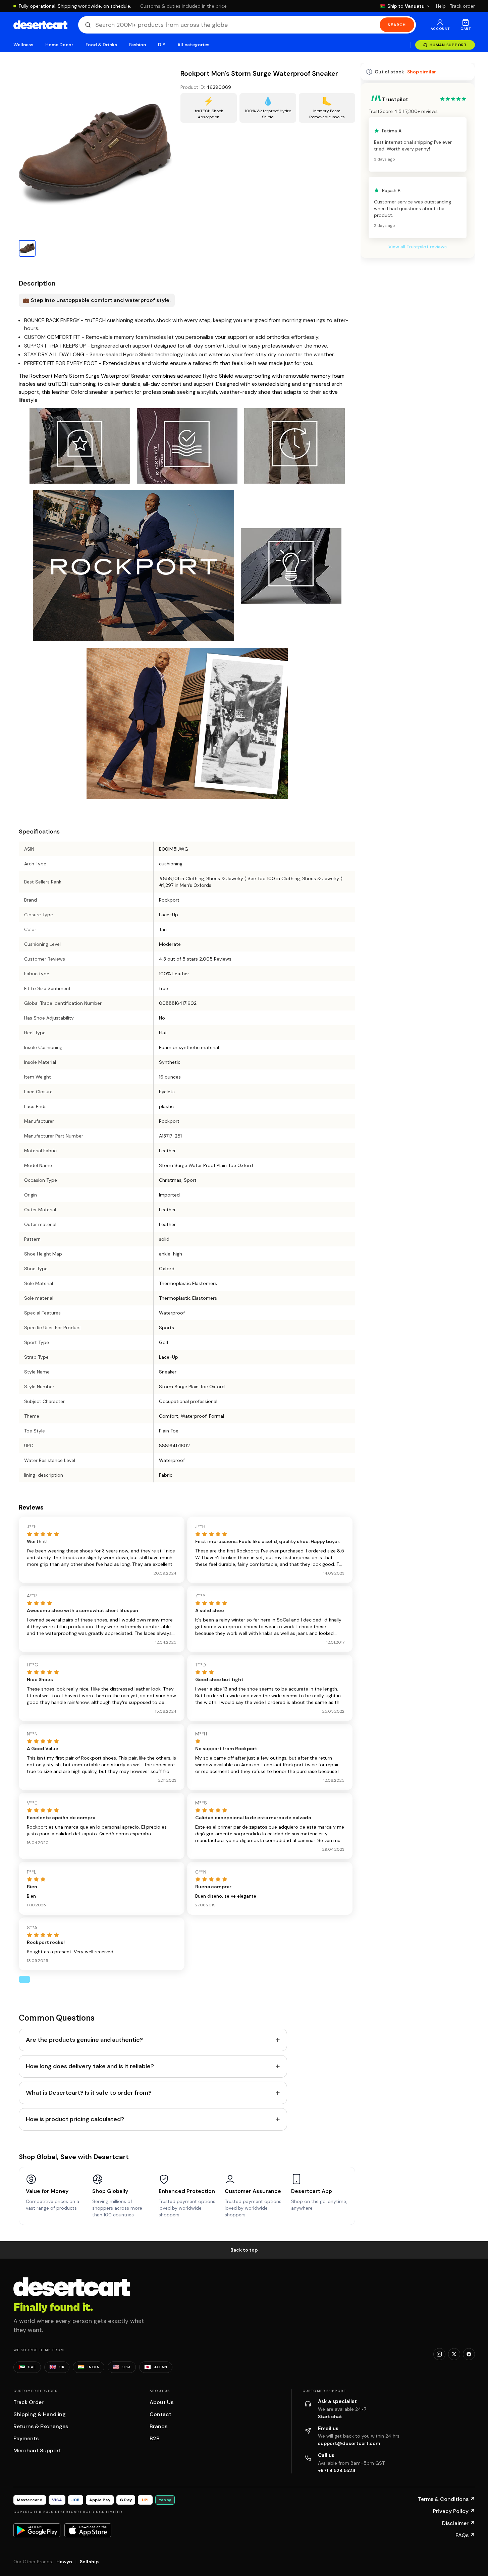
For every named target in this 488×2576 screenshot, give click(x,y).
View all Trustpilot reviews (418, 247)
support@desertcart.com (349, 2443)
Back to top (244, 2250)
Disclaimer (458, 2523)
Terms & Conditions (446, 2499)
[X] (454, 2354)
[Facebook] (469, 2354)
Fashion (138, 45)
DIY (162, 45)
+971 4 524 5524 (337, 2470)
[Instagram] (439, 2354)
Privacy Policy (454, 2511)
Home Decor (59, 45)
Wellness (23, 45)
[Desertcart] (40, 25)
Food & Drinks (101, 45)
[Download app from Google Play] (37, 2530)
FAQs (465, 2535)
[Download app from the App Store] (88, 2530)
